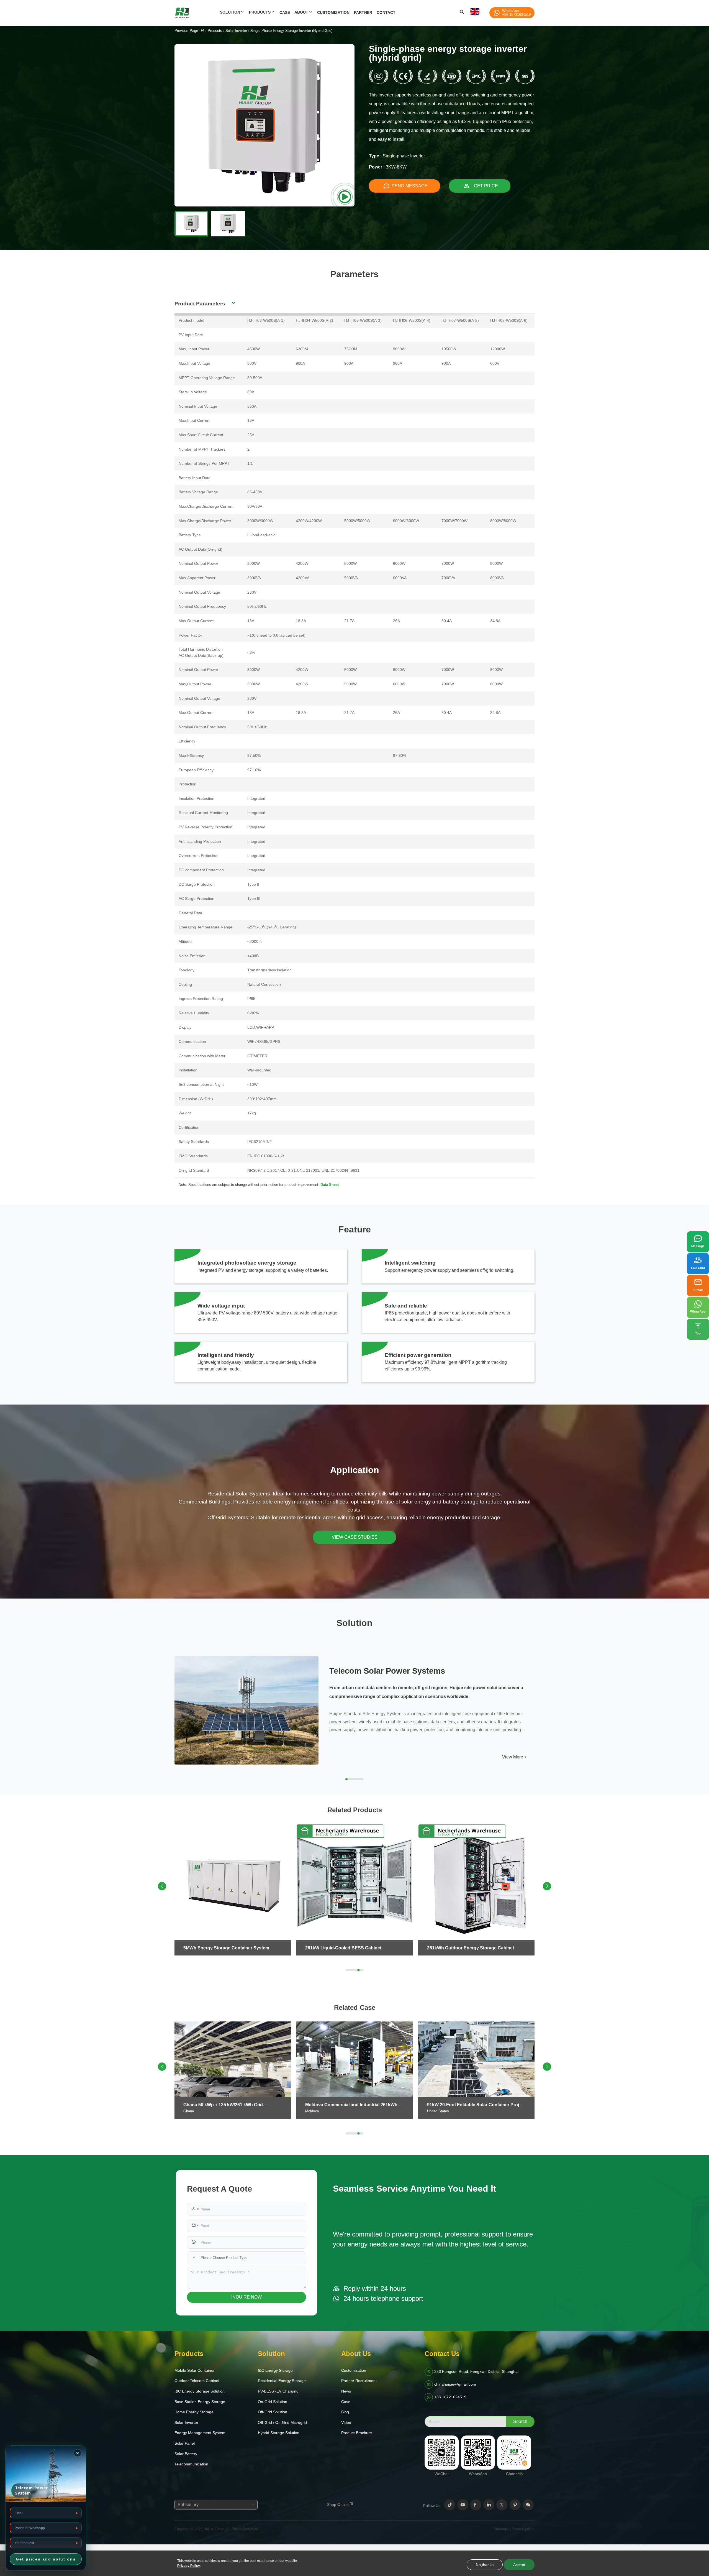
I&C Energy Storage (275, 2370)
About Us (356, 2354)
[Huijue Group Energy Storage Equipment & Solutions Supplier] (196, 13)
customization (333, 12)
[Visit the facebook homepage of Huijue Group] (476, 2505)
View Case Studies (355, 1537)
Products (260, 12)
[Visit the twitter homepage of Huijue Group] (502, 2505)
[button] (547, 1886)
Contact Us (442, 2354)
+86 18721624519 (450, 2397)
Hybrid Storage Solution (279, 2433)
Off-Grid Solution (273, 2412)
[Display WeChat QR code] (528, 2505)
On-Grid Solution (273, 2402)
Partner (363, 12)
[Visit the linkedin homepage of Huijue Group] (489, 2505)
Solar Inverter (236, 31)
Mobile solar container (195, 2370)
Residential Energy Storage (282, 2381)
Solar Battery (186, 2454)
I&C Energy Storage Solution (200, 2391)
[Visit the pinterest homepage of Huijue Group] (515, 2505)
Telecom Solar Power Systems (387, 1671)
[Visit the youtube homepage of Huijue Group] (463, 2505)
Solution (230, 12)
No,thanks (485, 2565)
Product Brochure (357, 2433)
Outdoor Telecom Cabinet (197, 2381)
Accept (519, 2565)
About (301, 12)
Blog (345, 2412)
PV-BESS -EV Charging (278, 2391)
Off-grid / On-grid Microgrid (282, 2422)
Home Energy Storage (194, 2412)
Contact (386, 12)
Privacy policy (523, 2529)
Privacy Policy (189, 2566)
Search (520, 2421)
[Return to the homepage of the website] (203, 31)
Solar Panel (185, 2443)
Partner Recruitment (359, 2381)
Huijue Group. (215, 2529)
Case (285, 12)
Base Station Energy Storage (200, 2402)
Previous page (186, 31)
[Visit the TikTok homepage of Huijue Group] (450, 2505)
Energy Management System (200, 2433)
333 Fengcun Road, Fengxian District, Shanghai (476, 2371)
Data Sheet (330, 1185)
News (346, 2391)
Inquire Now (246, 2297)
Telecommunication (191, 2464)
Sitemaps (501, 2529)
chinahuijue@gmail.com (455, 2384)
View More (513, 1757)
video (346, 2422)
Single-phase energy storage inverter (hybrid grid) (291, 31)
